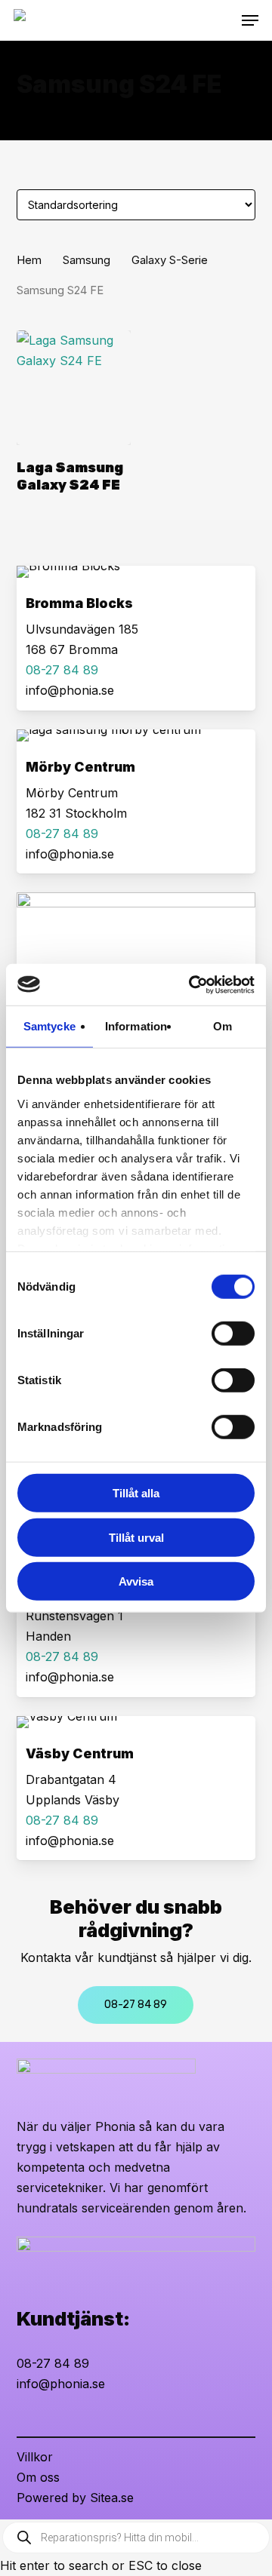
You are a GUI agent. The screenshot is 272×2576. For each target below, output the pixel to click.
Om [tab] (223, 1026)
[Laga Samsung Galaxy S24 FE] (74, 387)
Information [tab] (136, 1026)
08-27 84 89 (53, 2363)
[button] (250, 20)
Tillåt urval (136, 1537)
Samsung (87, 260)
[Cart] (227, 20)
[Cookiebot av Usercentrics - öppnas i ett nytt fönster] (192, 984)
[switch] (233, 1334)
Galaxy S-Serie (170, 260)
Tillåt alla (136, 1493)
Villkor (35, 2457)
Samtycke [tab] (49, 1026)
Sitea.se (112, 2498)
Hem (29, 260)
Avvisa (136, 1581)
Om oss (38, 2477)
